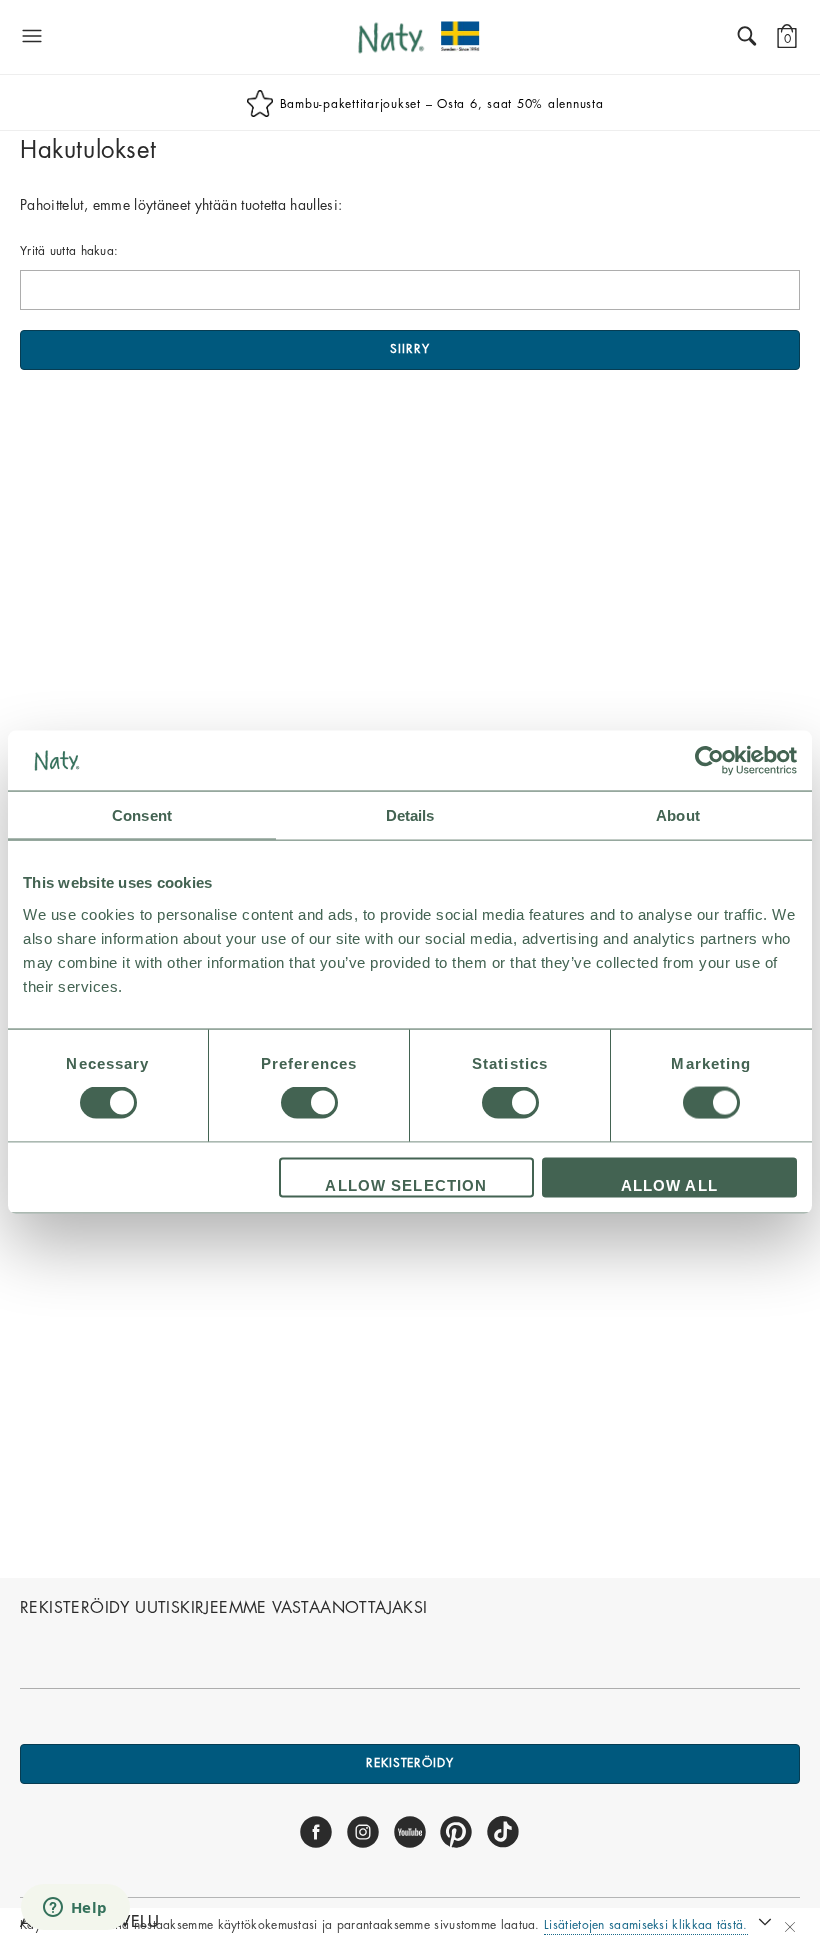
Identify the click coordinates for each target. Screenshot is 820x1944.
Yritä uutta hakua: (69, 251)
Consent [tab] (142, 815)
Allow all (669, 1184)
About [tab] (678, 815)
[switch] (309, 1103)
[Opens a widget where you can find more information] (75, 1909)
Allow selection (406, 1184)
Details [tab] (410, 815)
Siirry (409, 349)
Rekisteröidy (410, 1763)
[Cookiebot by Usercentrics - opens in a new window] (709, 761)
